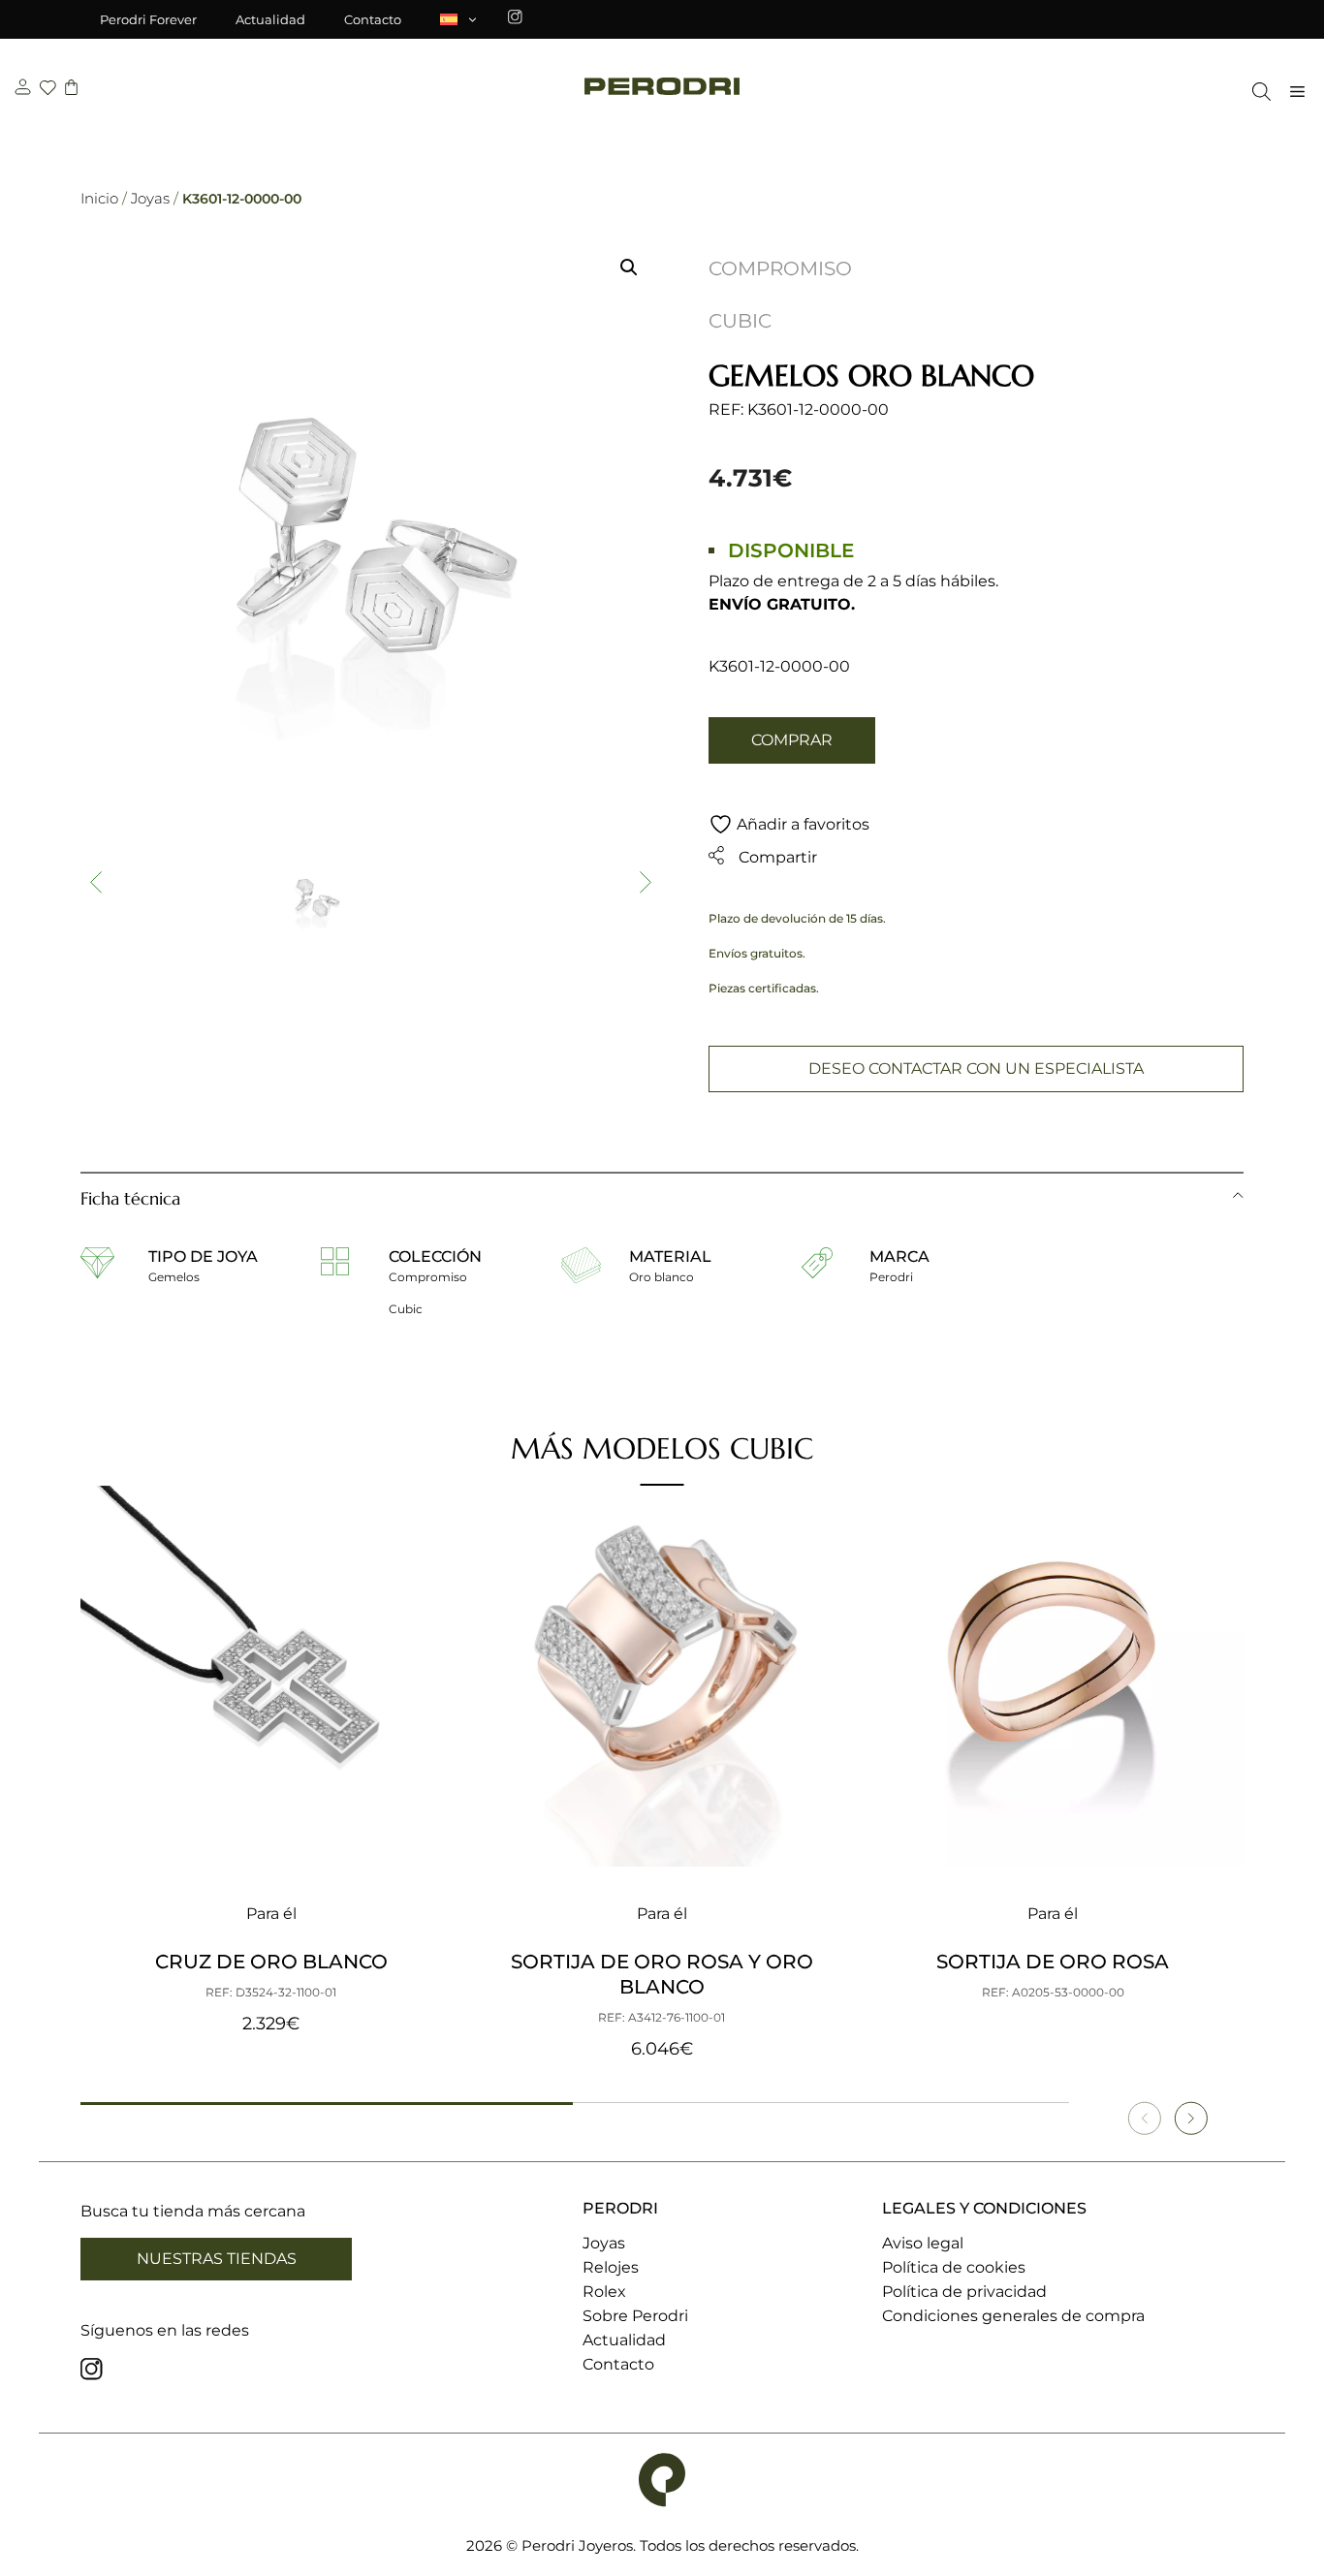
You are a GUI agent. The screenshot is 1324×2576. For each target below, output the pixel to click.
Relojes (611, 2267)
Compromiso (780, 268)
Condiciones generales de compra (1013, 2316)
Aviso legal (923, 2243)
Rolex (604, 2292)
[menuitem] (459, 19)
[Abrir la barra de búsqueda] (1257, 92)
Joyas (150, 198)
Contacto (373, 19)
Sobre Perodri (635, 2316)
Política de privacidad (964, 2292)
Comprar (792, 740)
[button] (629, 267)
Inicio (99, 198)
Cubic (740, 321)
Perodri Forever (148, 19)
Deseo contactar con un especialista (976, 1068)
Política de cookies (954, 2267)
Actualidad (270, 19)
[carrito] (71, 90)
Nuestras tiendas (217, 2259)
